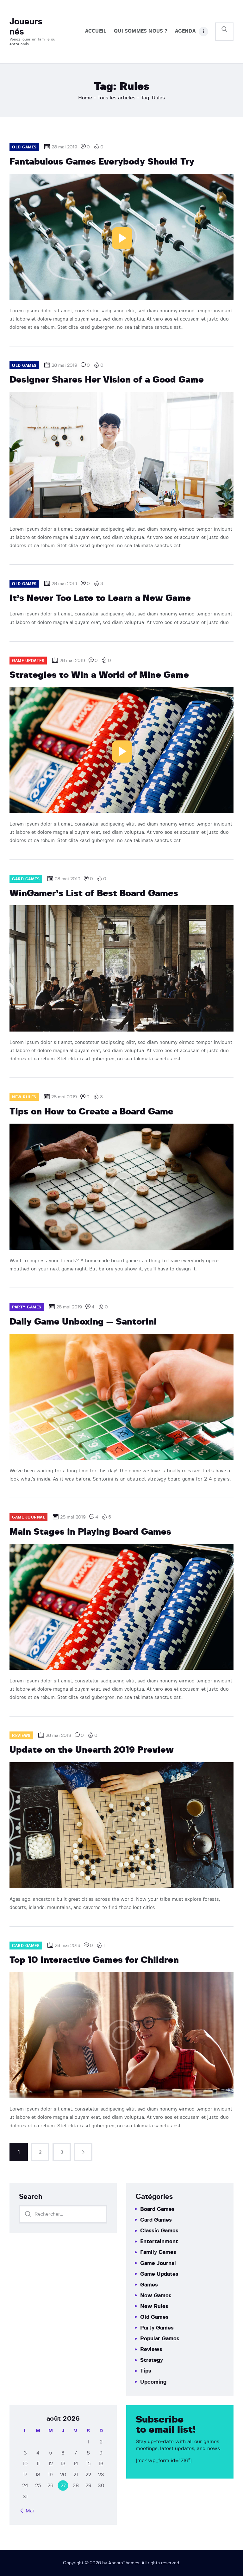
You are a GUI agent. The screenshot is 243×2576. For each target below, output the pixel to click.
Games (149, 2285)
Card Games (156, 2220)
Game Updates (159, 2274)
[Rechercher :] (63, 2214)
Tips (146, 2371)
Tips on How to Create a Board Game (91, 1112)
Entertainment (159, 2241)
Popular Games (160, 2339)
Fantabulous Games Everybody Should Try (102, 162)
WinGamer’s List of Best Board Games (94, 894)
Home (85, 98)
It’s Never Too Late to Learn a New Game (100, 598)
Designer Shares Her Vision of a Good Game (107, 380)
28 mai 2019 (64, 147)
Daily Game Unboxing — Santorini (83, 1322)
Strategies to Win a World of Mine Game (99, 675)
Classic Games (159, 2231)
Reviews (151, 2349)
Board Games (157, 2209)
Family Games (158, 2252)
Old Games (154, 2317)
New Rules (154, 2306)
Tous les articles (116, 98)
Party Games (157, 2328)
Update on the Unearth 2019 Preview (92, 1750)
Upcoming (153, 2382)
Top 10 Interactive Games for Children (94, 1960)
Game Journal (158, 2263)
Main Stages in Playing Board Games (90, 1532)
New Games (156, 2295)
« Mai (28, 2511)
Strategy (152, 2360)
